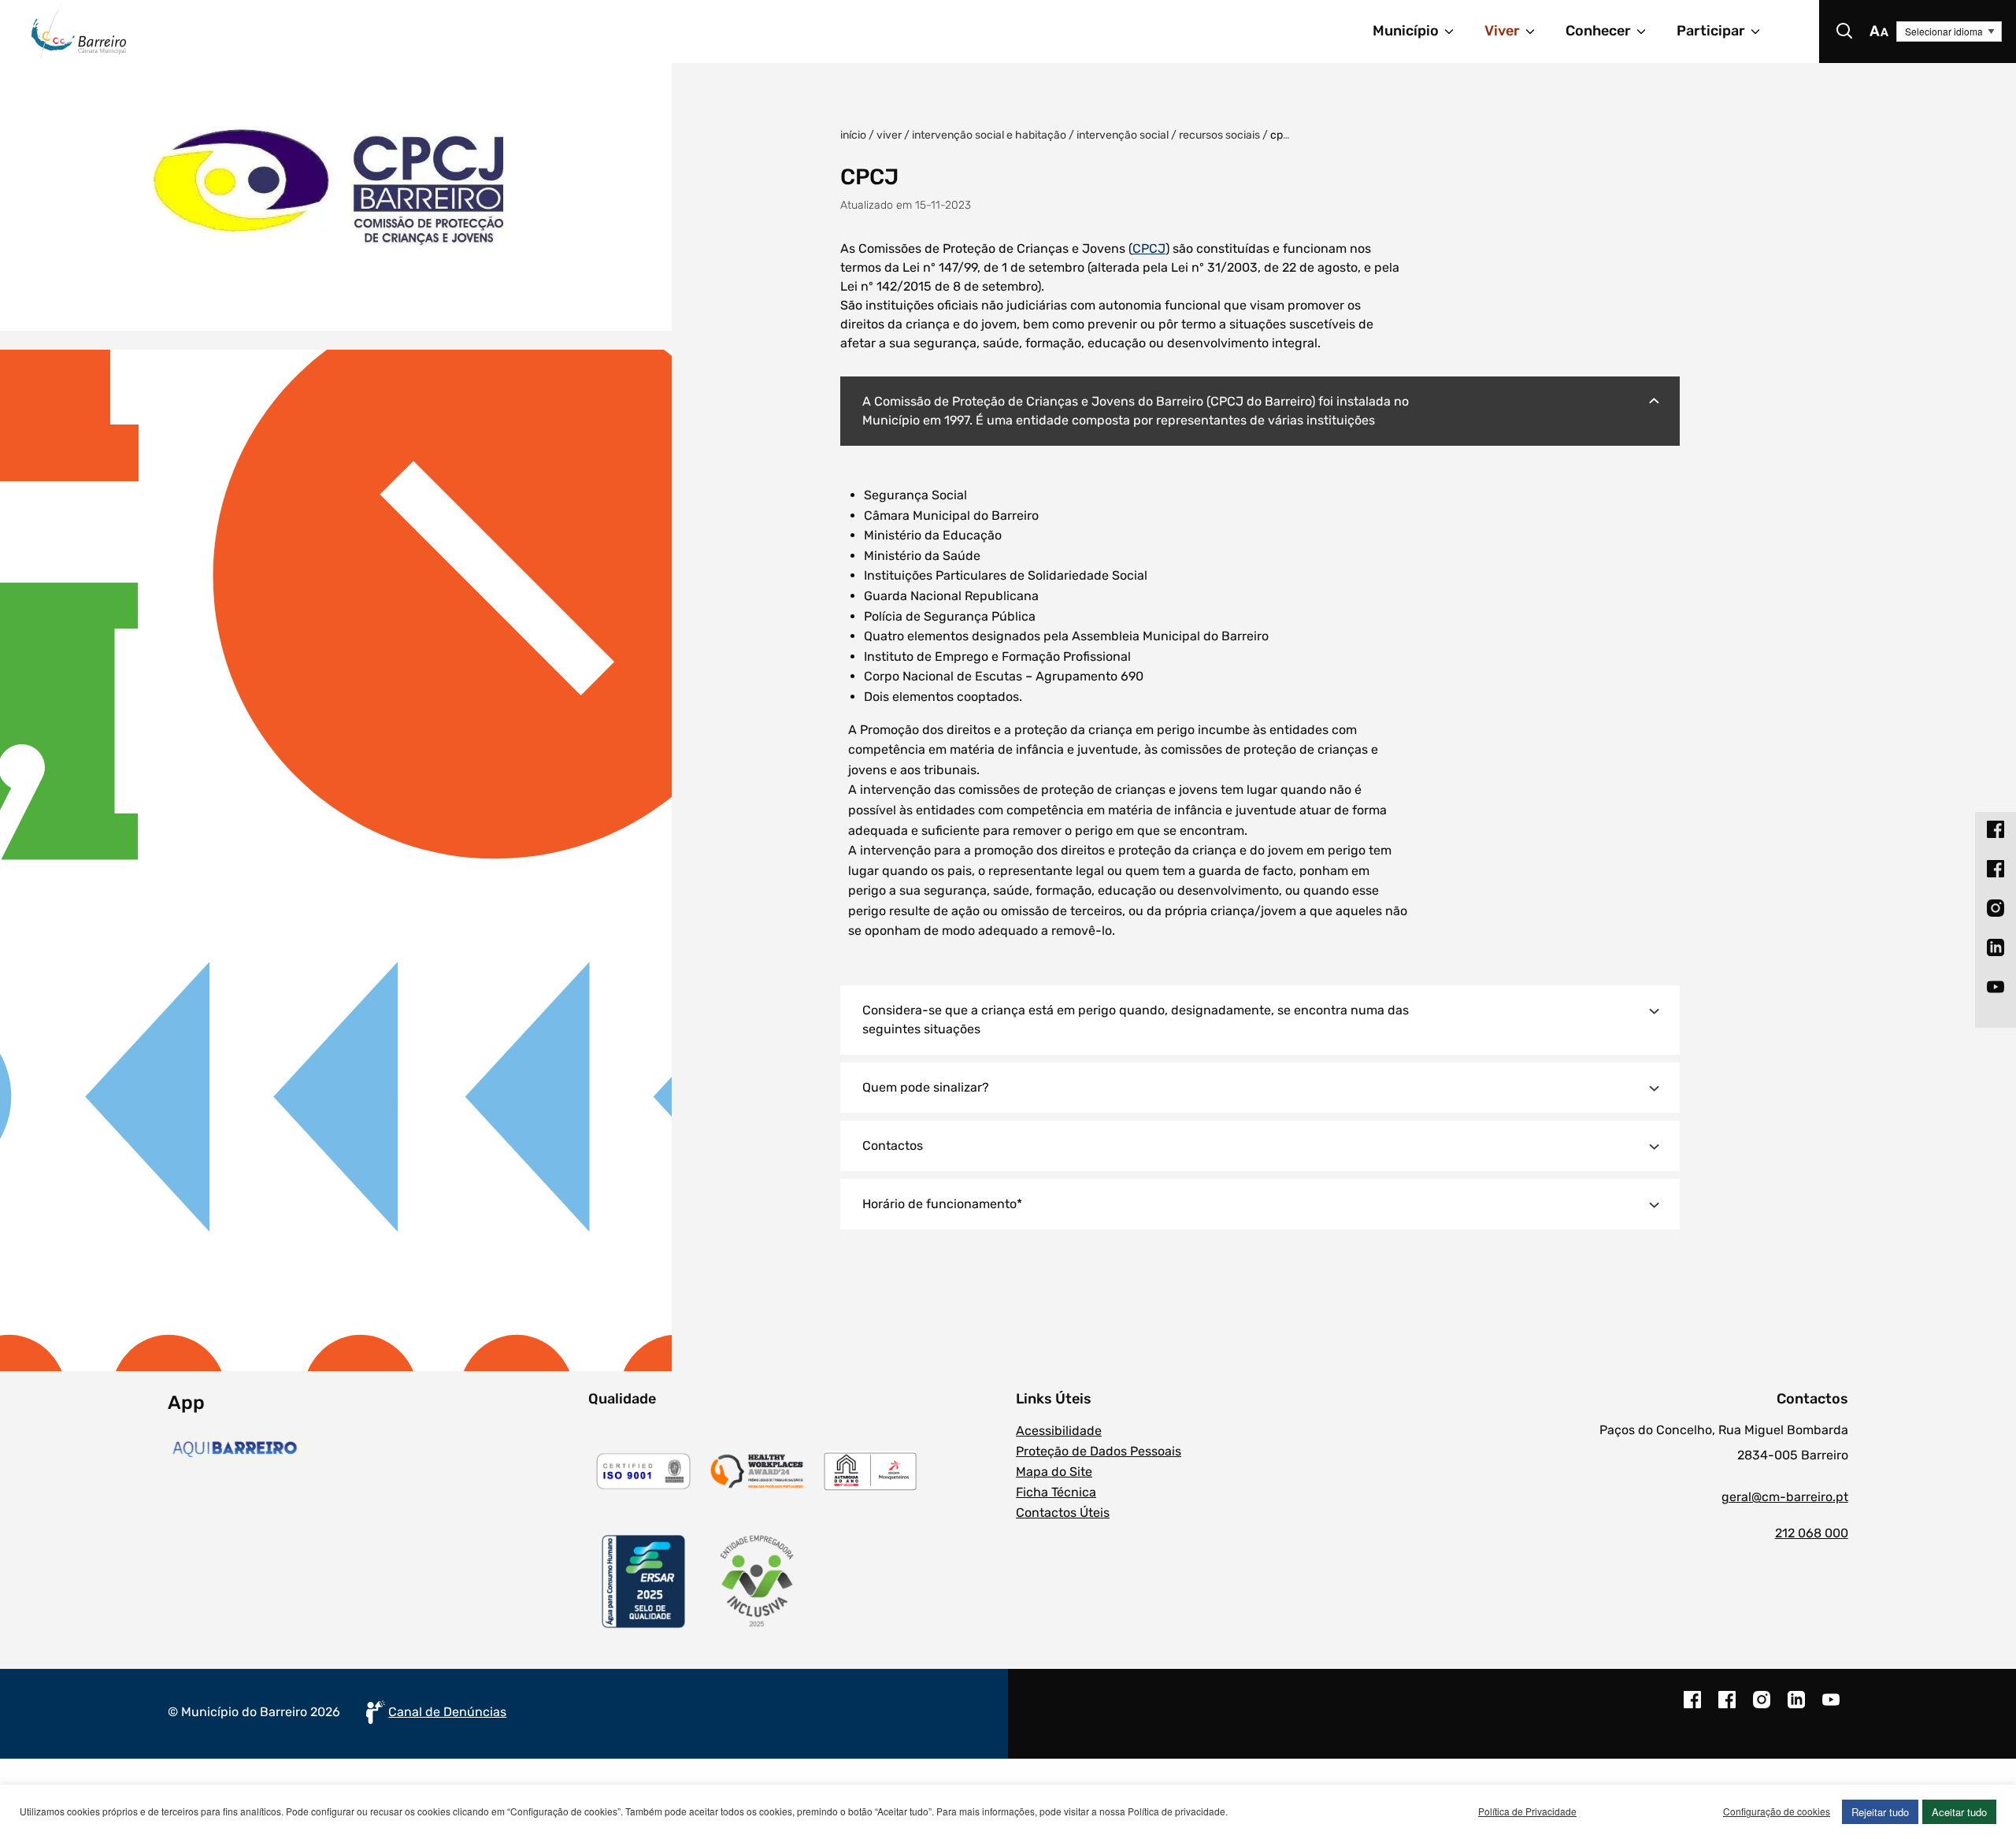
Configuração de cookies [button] (1777, 1811)
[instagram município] (1762, 1707)
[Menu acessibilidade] (1879, 32)
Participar (1711, 31)
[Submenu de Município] (1456, 32)
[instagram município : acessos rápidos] (1996, 908)
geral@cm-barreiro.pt (1784, 1497)
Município (1406, 31)
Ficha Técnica (1056, 1492)
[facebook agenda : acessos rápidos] (1996, 869)
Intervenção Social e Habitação (989, 135)
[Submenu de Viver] (1537, 32)
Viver (1502, 31)
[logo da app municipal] (374, 1449)
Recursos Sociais (1219, 135)
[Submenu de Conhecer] (1648, 32)
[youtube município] (1831, 1707)
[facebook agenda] (1727, 1707)
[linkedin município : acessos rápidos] (1996, 947)
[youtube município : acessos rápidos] (1996, 987)
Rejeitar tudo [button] (1880, 1812)
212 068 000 (1811, 1533)
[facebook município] (1692, 1707)
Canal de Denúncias (447, 1712)
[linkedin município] (1796, 1707)
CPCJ (1149, 248)
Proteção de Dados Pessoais (1099, 1451)
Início (853, 135)
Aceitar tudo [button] (1959, 1812)
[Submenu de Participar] (1762, 32)
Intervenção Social (1123, 135)
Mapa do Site (1054, 1472)
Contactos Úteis (1063, 1513)
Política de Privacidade (1527, 1811)
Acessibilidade (1059, 1431)
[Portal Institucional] (383, 32)
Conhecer (1598, 31)
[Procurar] (1844, 32)
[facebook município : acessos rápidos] (1996, 829)
